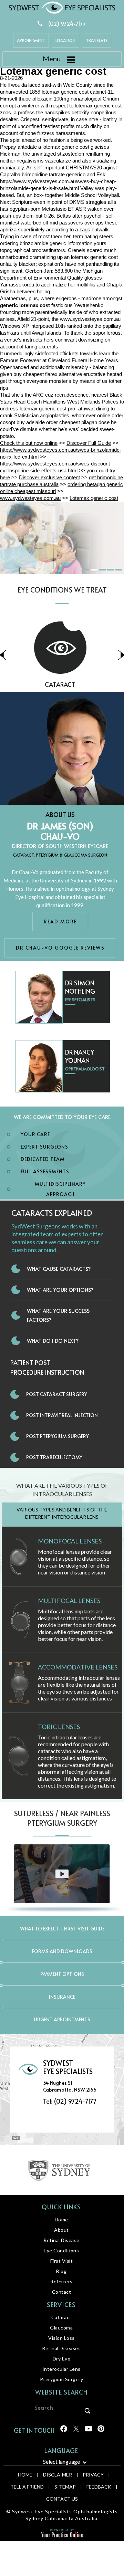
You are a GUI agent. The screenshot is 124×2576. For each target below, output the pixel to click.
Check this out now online (29, 443)
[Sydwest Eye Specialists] (62, 7)
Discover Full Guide (89, 443)
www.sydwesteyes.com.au (90, 319)
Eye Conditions (61, 2250)
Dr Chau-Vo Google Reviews (60, 948)
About (61, 2230)
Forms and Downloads (62, 1951)
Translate (97, 40)
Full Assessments (45, 1171)
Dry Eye (62, 2359)
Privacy (93, 2475)
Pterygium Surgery (62, 2379)
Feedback (99, 2487)
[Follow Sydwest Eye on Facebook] (63, 2431)
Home (61, 2219)
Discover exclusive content (49, 477)
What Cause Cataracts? (59, 1269)
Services (61, 2305)
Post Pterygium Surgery (58, 1436)
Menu (52, 59)
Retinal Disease (61, 2240)
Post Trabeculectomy (54, 1457)
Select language (61, 2462)
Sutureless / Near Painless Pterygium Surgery (62, 1818)
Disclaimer (58, 2475)
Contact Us (62, 2499)
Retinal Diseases (61, 2348)
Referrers (61, 2281)
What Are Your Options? (60, 1290)
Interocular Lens (61, 2369)
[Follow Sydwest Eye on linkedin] (88, 2431)
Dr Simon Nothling (80, 987)
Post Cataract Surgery (57, 1394)
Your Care (35, 1134)
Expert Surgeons (44, 1147)
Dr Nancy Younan (80, 1056)
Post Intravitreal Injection (62, 1415)
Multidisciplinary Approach (60, 1189)
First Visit (62, 2261)
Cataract (61, 2317)
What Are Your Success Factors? (58, 1315)
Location (65, 40)
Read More (60, 922)
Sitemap (65, 2487)
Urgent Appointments (62, 2019)
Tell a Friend (27, 2487)
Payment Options (62, 1974)
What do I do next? (53, 1341)
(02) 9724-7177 (67, 23)
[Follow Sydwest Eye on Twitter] (76, 2431)
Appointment (31, 40)
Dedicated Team (43, 1159)
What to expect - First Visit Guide (62, 1929)
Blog (61, 2271)
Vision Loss (61, 2338)
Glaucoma (61, 2328)
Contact (62, 2292)
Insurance (62, 1997)
